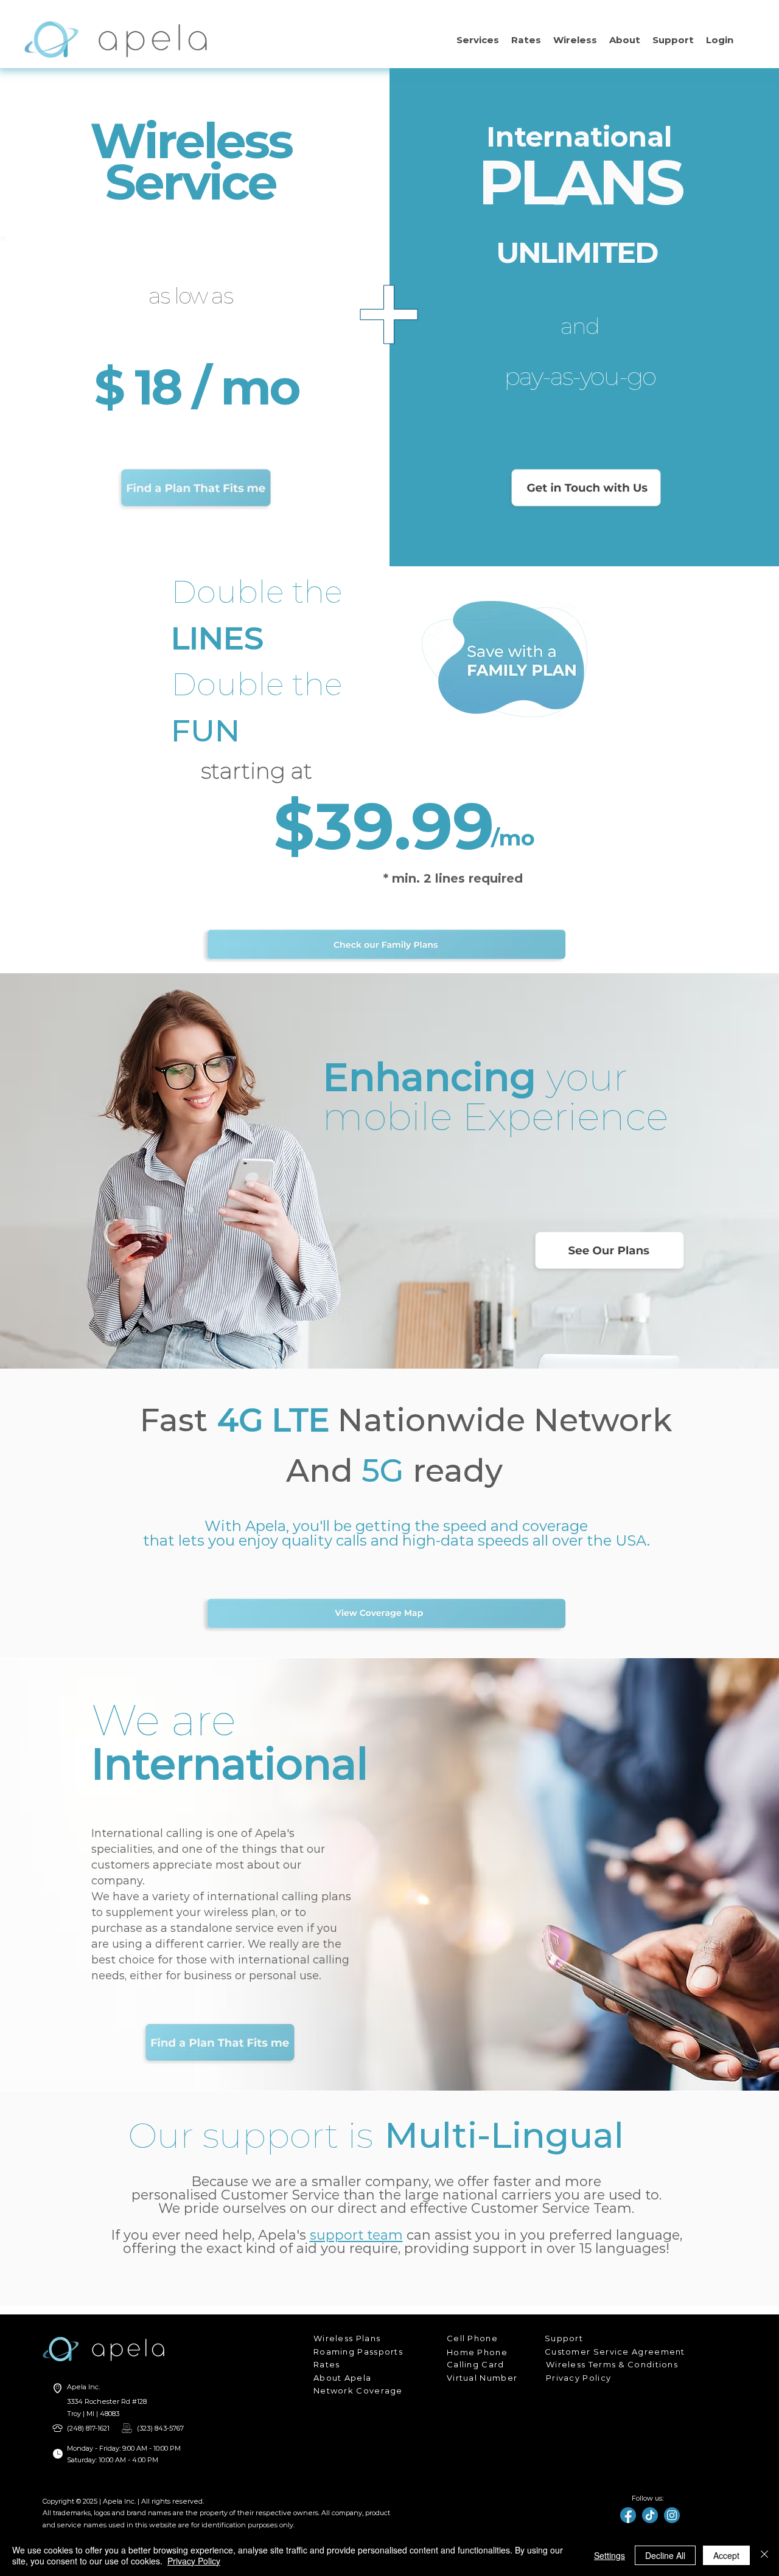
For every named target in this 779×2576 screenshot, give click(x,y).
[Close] (764, 2555)
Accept (726, 2555)
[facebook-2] (628, 2515)
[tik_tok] (650, 2515)
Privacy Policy (194, 2561)
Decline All (665, 2555)
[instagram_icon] (672, 2515)
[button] (478, 40)
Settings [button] (610, 2555)
